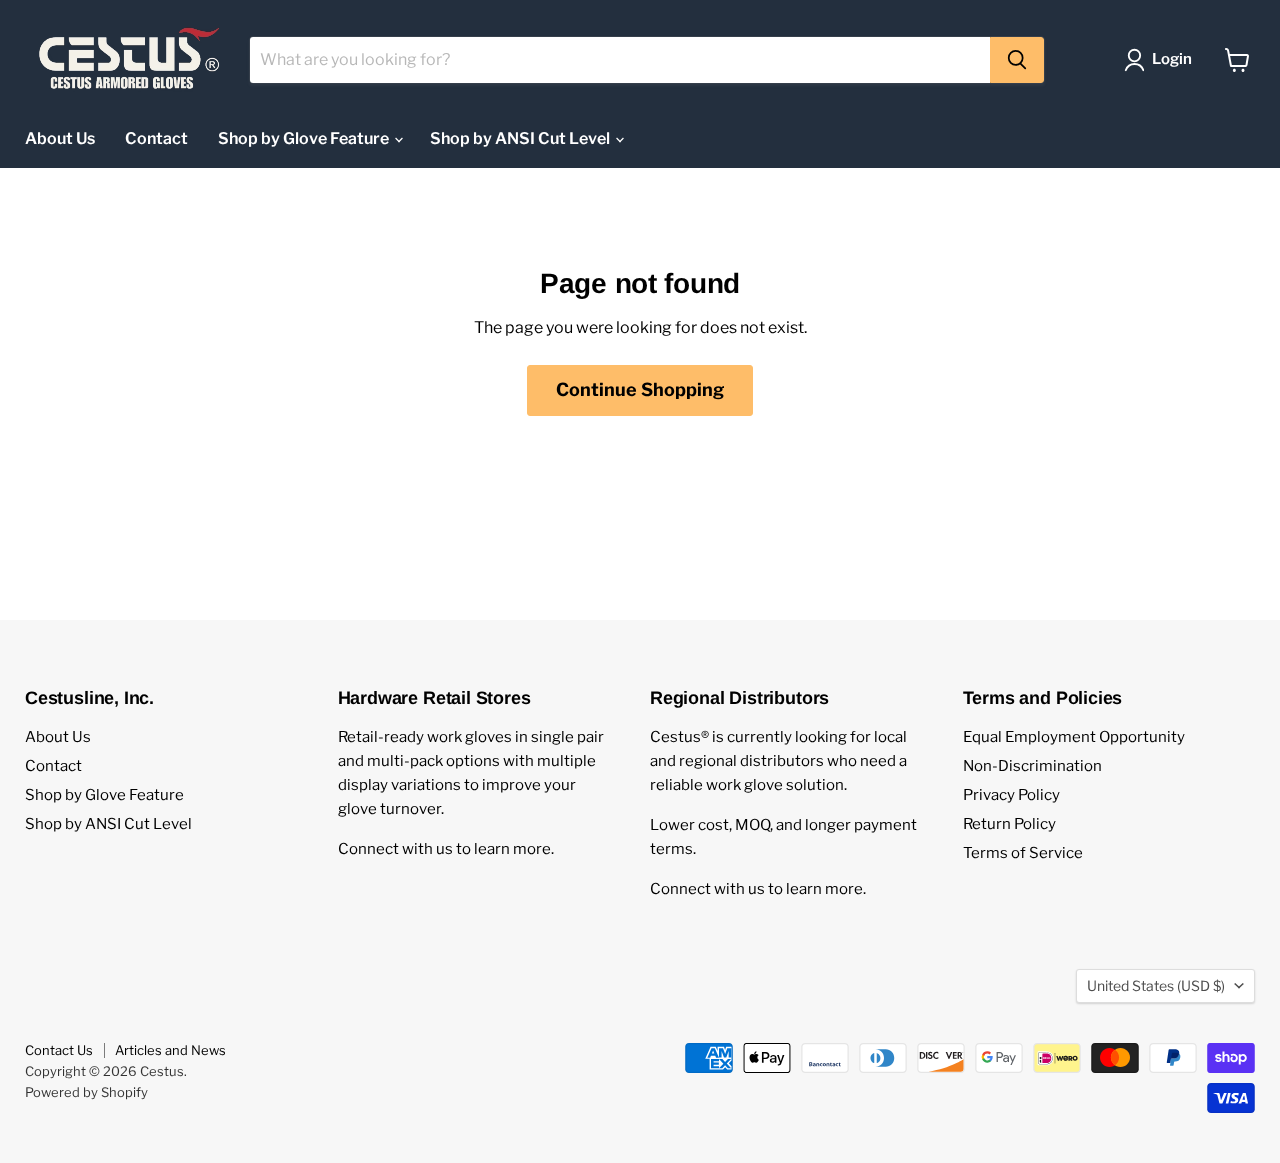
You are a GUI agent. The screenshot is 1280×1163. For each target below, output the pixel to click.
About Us (60, 138)
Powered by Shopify (86, 1092)
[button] (1162, 60)
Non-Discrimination (1032, 766)
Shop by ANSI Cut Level (521, 138)
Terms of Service (1023, 853)
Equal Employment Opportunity (1074, 737)
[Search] (1017, 60)
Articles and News (170, 1050)
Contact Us (59, 1050)
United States (1156, 985)
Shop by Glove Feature (305, 138)
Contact (156, 138)
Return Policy (1009, 824)
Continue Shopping (640, 389)
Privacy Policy (1011, 795)
